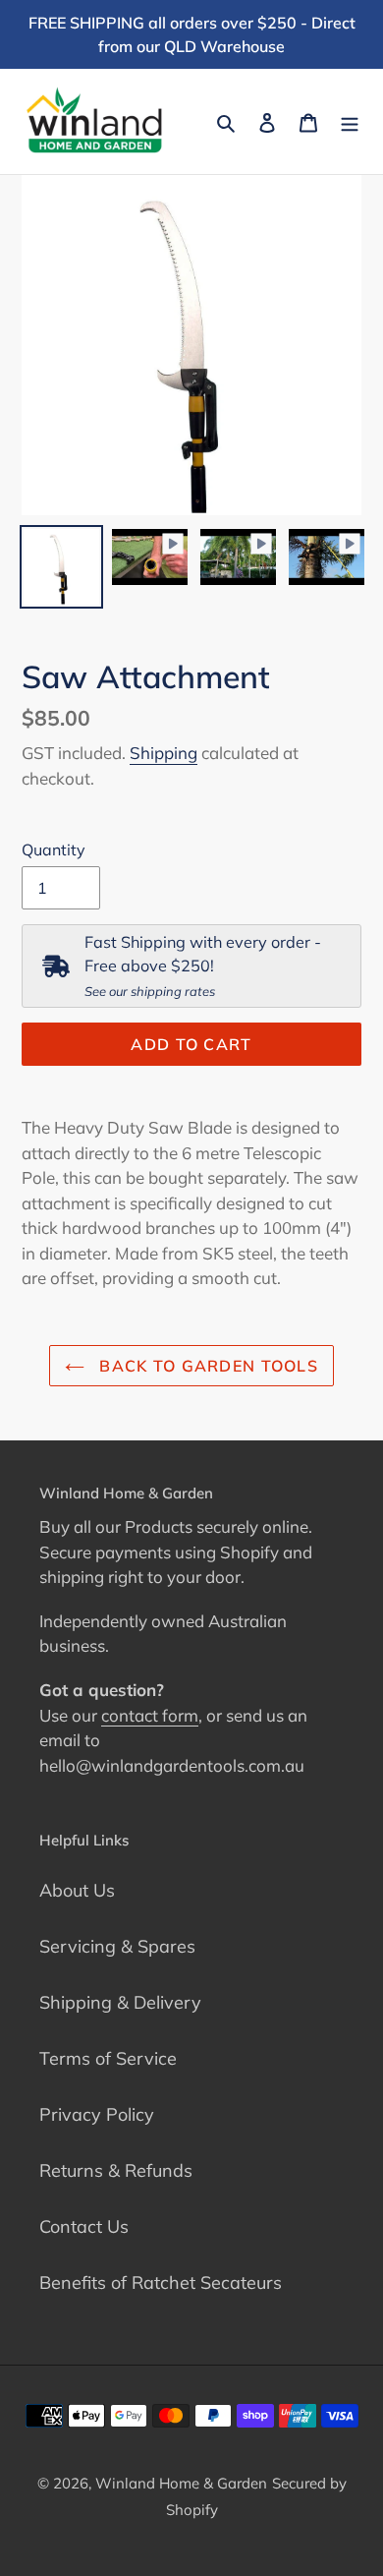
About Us (77, 1890)
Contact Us (84, 2226)
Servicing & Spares (117, 1946)
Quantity (54, 849)
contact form (150, 1715)
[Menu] (350, 121)
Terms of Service (108, 2058)
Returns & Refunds (116, 2170)
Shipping (164, 753)
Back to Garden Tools (206, 1366)
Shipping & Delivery (120, 2002)
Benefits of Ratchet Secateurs (161, 2283)
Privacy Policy (97, 2114)
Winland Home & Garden (181, 2483)
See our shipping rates (150, 991)
